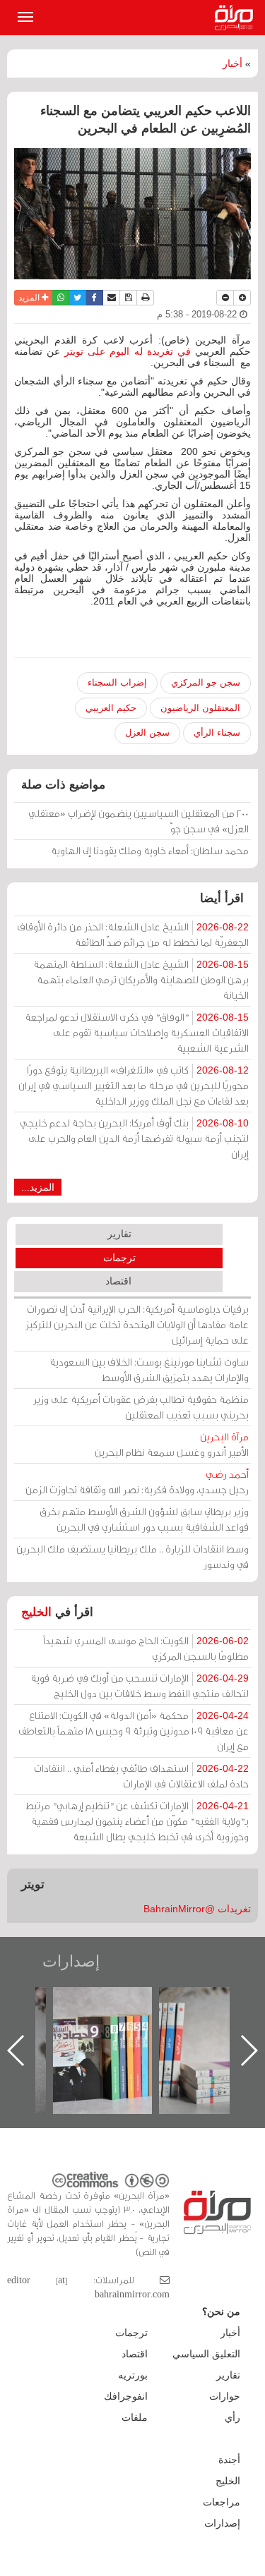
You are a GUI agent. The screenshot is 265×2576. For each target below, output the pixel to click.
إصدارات (71, 1961)
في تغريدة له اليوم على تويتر (130, 351)
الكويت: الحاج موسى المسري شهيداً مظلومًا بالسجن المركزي (146, 1648)
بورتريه (133, 2375)
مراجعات (222, 2502)
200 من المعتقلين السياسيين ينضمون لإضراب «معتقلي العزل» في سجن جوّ (139, 821)
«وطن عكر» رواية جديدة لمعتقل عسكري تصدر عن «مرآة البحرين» (53, 2028)
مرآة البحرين (237, 18)
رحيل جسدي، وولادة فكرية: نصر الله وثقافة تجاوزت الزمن (137, 1482)
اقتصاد (118, 1281)
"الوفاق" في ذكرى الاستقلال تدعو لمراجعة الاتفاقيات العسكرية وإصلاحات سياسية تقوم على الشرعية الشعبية (137, 1032)
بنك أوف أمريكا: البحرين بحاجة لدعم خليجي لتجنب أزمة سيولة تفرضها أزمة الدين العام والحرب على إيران (134, 1138)
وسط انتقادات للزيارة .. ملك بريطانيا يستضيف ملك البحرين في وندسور (132, 1556)
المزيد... (38, 1187)
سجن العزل (147, 733)
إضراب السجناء (117, 682)
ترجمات (119, 1258)
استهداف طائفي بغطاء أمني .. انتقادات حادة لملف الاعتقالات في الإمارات (141, 1776)
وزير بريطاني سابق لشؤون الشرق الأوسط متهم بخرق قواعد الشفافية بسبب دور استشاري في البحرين (144, 1519)
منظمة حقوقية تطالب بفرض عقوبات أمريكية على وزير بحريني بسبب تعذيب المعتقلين (141, 1407)
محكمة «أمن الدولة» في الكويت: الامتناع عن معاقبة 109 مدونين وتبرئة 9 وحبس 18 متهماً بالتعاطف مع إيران (134, 1731)
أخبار (232, 63)
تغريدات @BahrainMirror (197, 1909)
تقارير (119, 1234)
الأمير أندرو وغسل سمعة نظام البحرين (172, 1444)
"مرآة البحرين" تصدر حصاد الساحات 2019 (159, 2019)
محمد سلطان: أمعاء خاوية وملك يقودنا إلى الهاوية (150, 850)
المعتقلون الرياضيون (200, 708)
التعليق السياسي (206, 2354)
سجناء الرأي (217, 733)
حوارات (225, 2396)
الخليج (36, 1612)
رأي (232, 2417)
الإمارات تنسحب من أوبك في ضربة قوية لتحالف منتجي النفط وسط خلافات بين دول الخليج (140, 1685)
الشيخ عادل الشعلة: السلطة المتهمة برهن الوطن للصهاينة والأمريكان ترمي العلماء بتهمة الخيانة (141, 979)
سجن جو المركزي (206, 682)
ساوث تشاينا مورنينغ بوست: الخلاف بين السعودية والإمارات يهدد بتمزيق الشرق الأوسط (149, 1369)
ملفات (135, 2417)
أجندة (229, 2460)
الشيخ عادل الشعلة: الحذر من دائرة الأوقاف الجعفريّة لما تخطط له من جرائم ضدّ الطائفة (133, 934)
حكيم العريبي (111, 708)
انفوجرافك (126, 2396)
